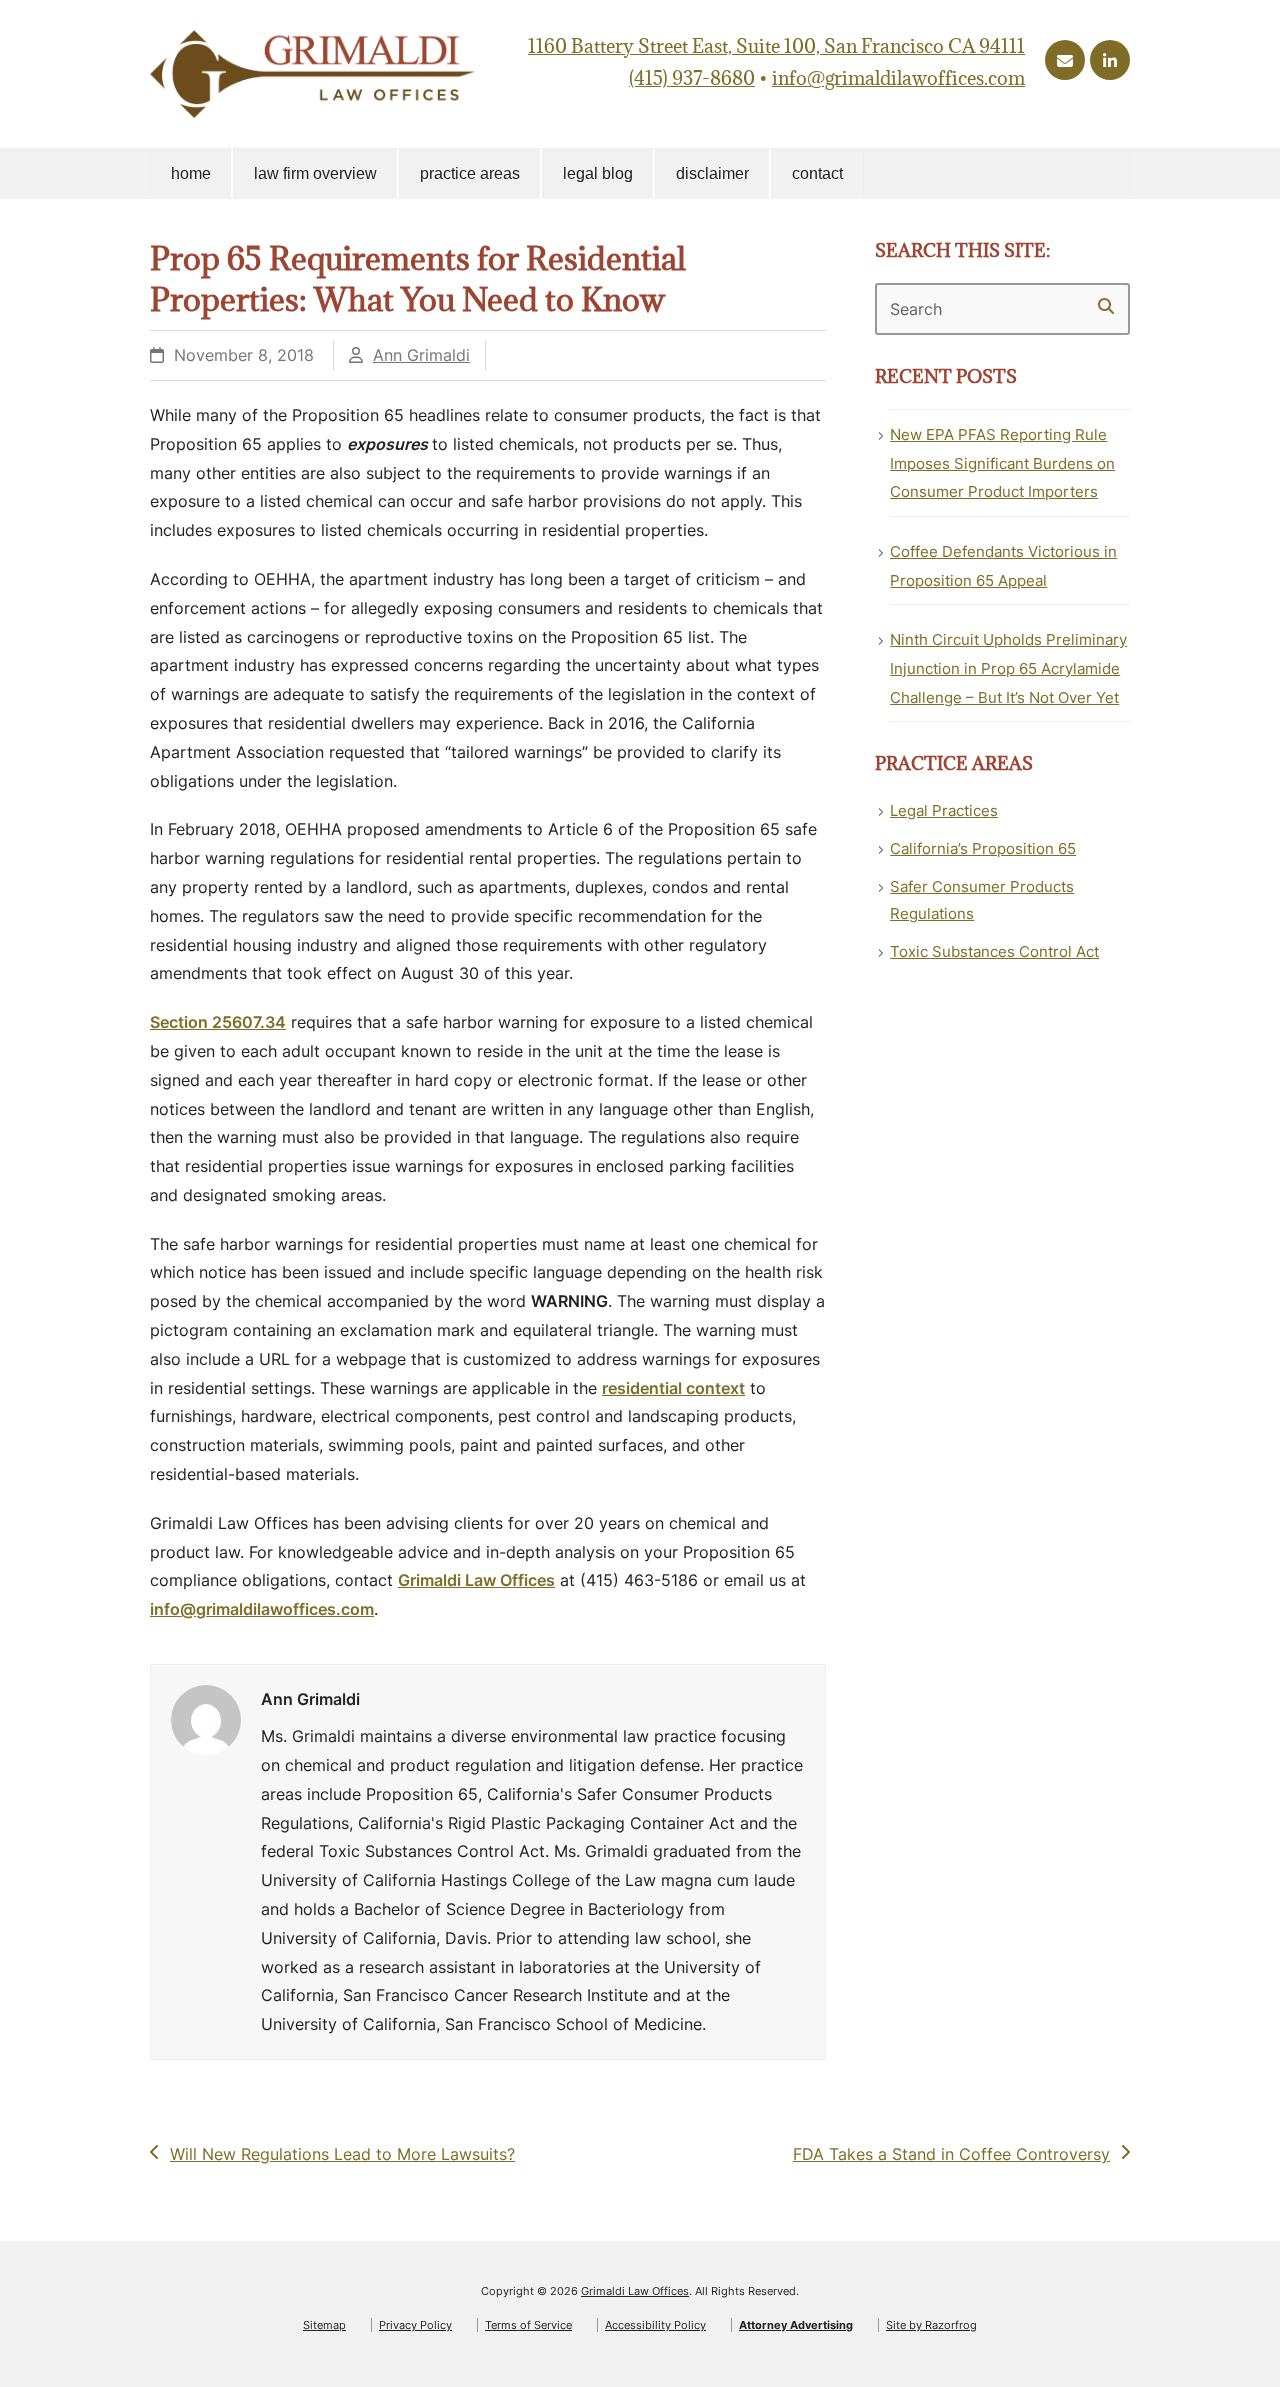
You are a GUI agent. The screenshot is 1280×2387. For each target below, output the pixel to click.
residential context (673, 1388)
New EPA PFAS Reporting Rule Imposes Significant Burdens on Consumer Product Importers (1002, 463)
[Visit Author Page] (206, 1718)
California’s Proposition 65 (983, 848)
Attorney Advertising (796, 2325)
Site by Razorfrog (931, 2325)
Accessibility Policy (655, 2325)
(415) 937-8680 (692, 78)
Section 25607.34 (218, 1022)
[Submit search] (1106, 306)
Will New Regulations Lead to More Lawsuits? (342, 2156)
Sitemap (324, 2325)
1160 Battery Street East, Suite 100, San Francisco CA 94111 (776, 46)
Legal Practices (944, 810)
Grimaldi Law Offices (476, 1580)
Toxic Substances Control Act (994, 951)
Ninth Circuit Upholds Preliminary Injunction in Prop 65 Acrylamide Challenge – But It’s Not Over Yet (1008, 668)
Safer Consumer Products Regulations (982, 900)
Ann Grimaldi (421, 355)
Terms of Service (528, 2325)
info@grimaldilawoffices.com (898, 78)
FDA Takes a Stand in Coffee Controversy (951, 2156)
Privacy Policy (415, 2325)
